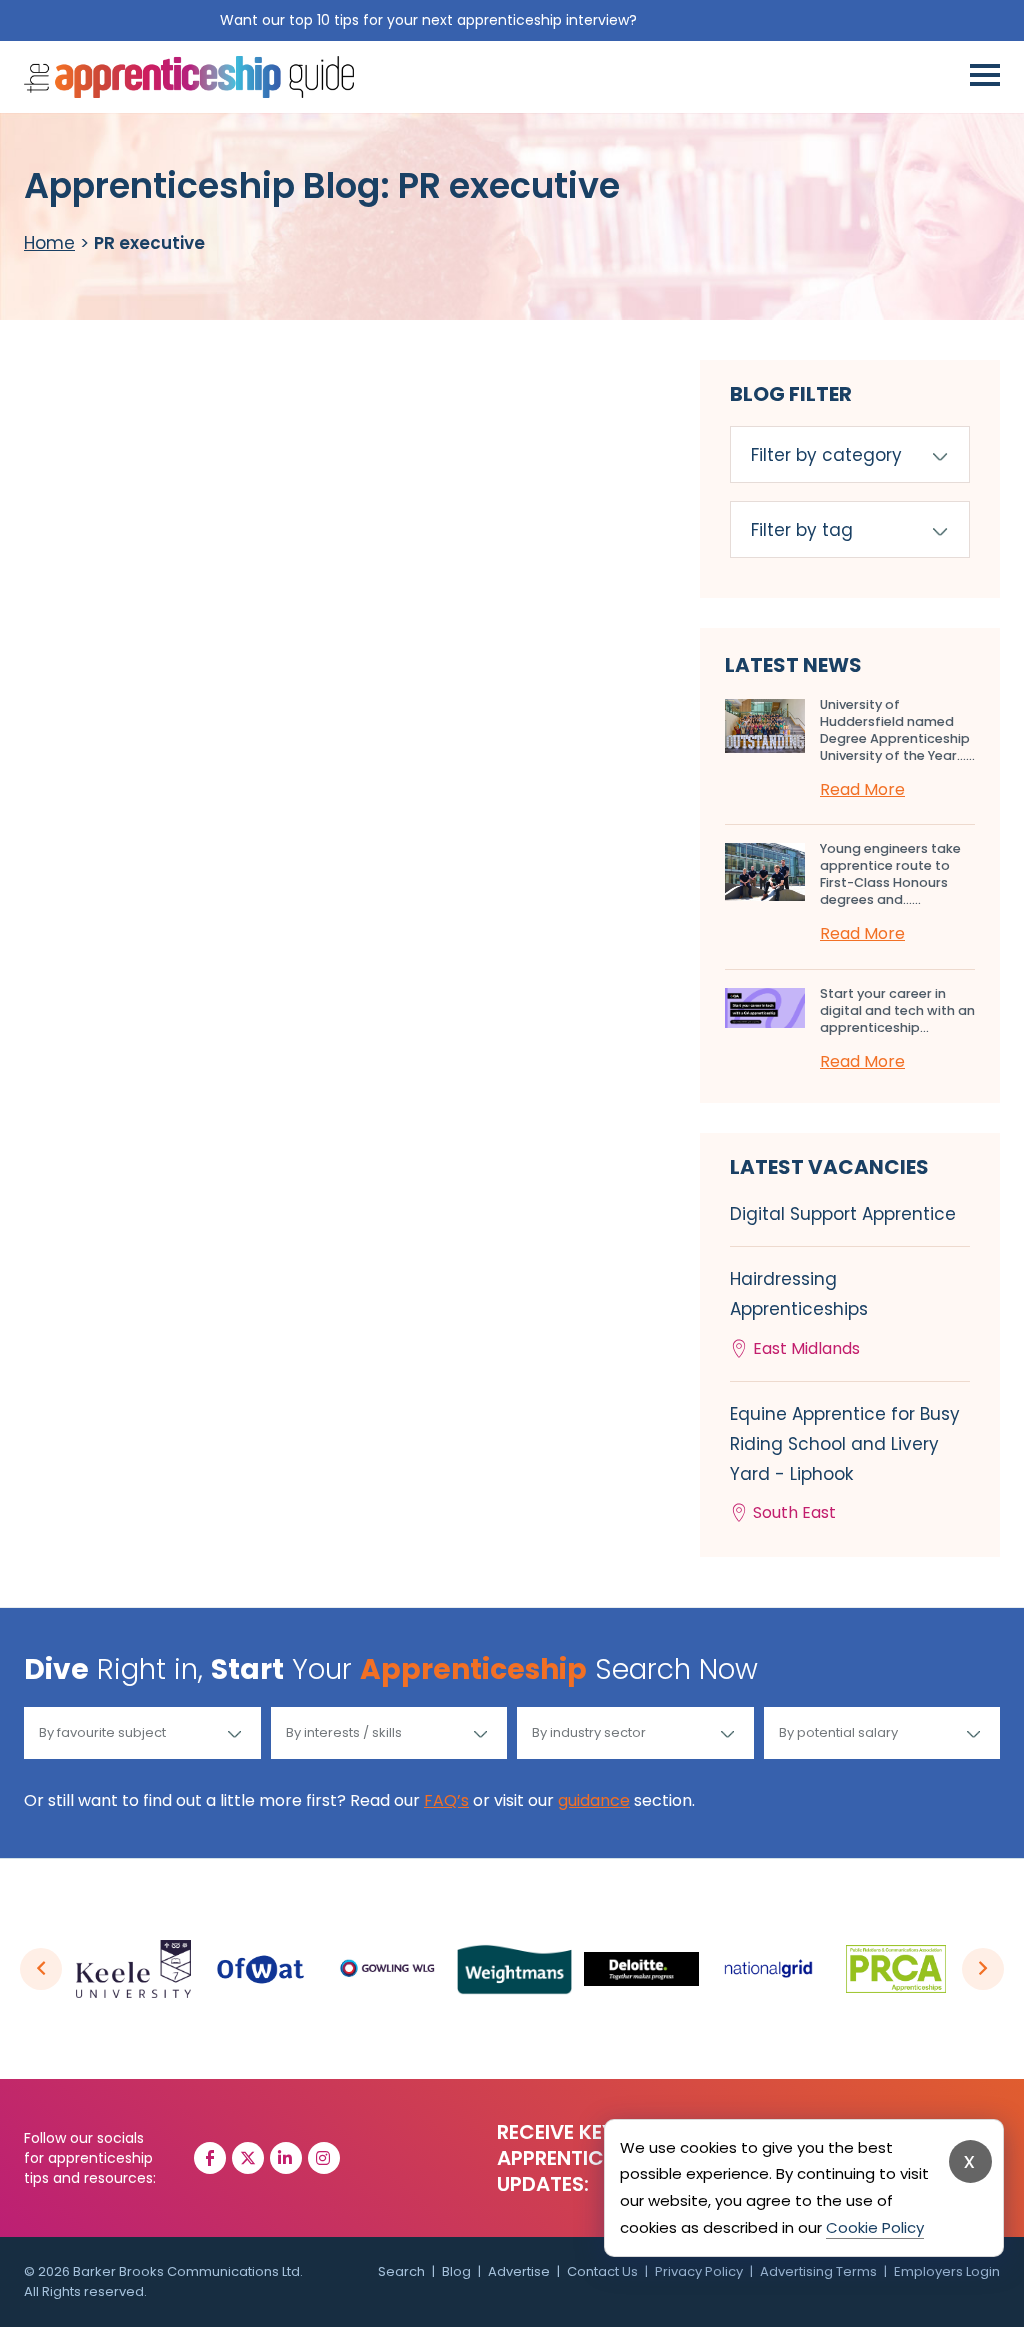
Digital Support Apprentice (843, 1214)
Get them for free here (723, 20)
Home (49, 243)
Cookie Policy (875, 2227)
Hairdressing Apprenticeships (799, 1313)
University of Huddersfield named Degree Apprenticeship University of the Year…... (897, 730)
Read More (862, 789)
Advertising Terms (818, 2271)
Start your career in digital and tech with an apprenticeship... (897, 1010)
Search (401, 2271)
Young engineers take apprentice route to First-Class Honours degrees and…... (890, 874)
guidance (594, 1800)
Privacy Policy (699, 2271)
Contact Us (602, 2271)
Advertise (519, 2271)
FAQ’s (446, 1800)
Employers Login (947, 2271)
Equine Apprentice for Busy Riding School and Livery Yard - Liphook (845, 1463)
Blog (456, 2271)
